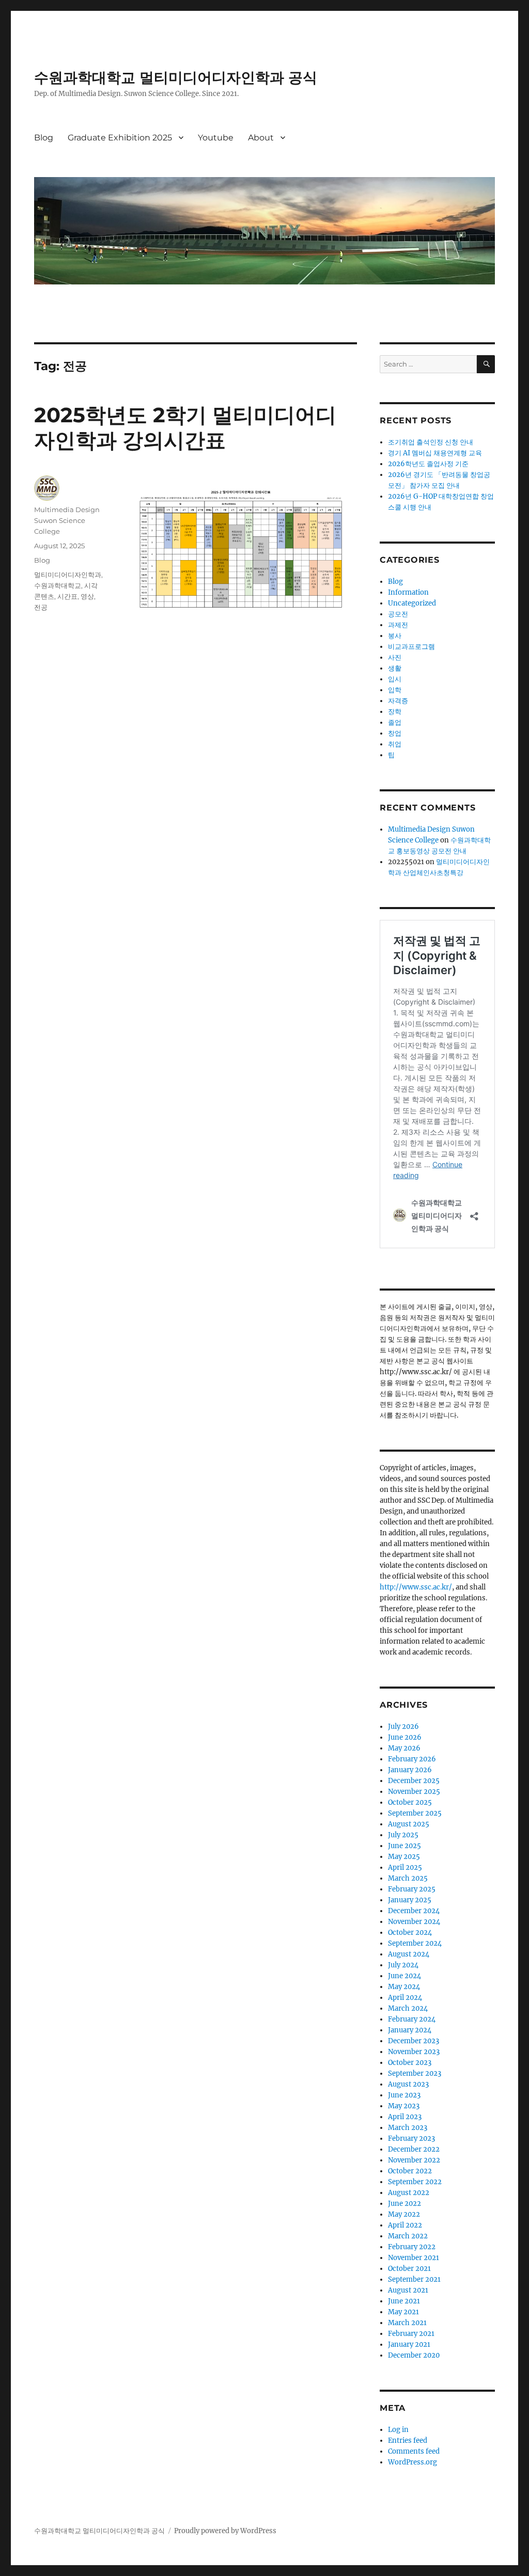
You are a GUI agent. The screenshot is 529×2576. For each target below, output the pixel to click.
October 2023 (410, 2063)
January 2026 (410, 1770)
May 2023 (404, 2106)
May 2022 (404, 2214)
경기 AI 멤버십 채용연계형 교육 (435, 453)
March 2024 (408, 2008)
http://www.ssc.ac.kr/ (416, 1587)
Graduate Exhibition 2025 (120, 138)
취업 (395, 744)
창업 (395, 733)
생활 (395, 668)
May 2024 (404, 1987)
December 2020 (414, 2355)
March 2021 (407, 2323)
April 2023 (405, 2117)
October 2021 (409, 2269)
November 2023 (414, 2052)
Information (408, 592)
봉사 (395, 636)
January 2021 (409, 2344)
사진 (395, 657)
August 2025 (409, 1824)
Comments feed (414, 2451)
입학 (395, 690)
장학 (395, 712)
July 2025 (403, 1835)
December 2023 (414, 2041)
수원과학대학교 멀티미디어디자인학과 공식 (176, 77)
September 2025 (415, 1813)
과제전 (398, 625)
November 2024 (414, 1922)
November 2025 (414, 1792)
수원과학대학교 (58, 585)
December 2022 (414, 2149)
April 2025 (405, 1867)
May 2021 (403, 2312)
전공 (41, 607)
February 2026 (412, 1759)
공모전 (398, 614)
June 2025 (404, 1846)
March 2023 (408, 2128)
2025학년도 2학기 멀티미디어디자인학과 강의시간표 (185, 427)
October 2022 (410, 2171)
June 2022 (404, 2204)
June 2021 (404, 2301)
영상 (87, 596)
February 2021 (411, 2334)
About (261, 138)
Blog (44, 138)
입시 (395, 679)
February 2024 (412, 2019)
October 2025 (410, 1802)
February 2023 (411, 2138)
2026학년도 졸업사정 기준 (428, 464)
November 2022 (414, 2160)
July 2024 (403, 1965)
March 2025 (408, 1878)
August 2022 (409, 2193)
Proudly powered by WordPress (225, 2531)
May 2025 (404, 1857)
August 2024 (409, 1954)
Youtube (216, 138)
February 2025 (412, 1889)
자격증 (398, 701)
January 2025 (410, 1900)
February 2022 (412, 2247)
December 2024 (414, 1911)
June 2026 (405, 1737)
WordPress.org (413, 2462)
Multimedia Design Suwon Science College (67, 520)
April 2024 (405, 1998)
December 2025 (414, 1781)
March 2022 (408, 2236)
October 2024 (410, 1933)
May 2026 (404, 1748)
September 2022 (415, 2182)
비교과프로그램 (411, 647)
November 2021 (414, 2258)
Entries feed (408, 2440)
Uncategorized (412, 603)
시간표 (67, 596)
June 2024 (404, 1976)
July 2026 (403, 1727)
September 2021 (414, 2279)
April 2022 (405, 2225)
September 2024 (415, 1943)
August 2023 (408, 2084)
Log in (398, 2430)
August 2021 (408, 2290)
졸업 (395, 722)
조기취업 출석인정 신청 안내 (431, 442)
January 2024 (410, 2030)
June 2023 (404, 2095)
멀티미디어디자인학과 (68, 575)
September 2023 (415, 2073)
